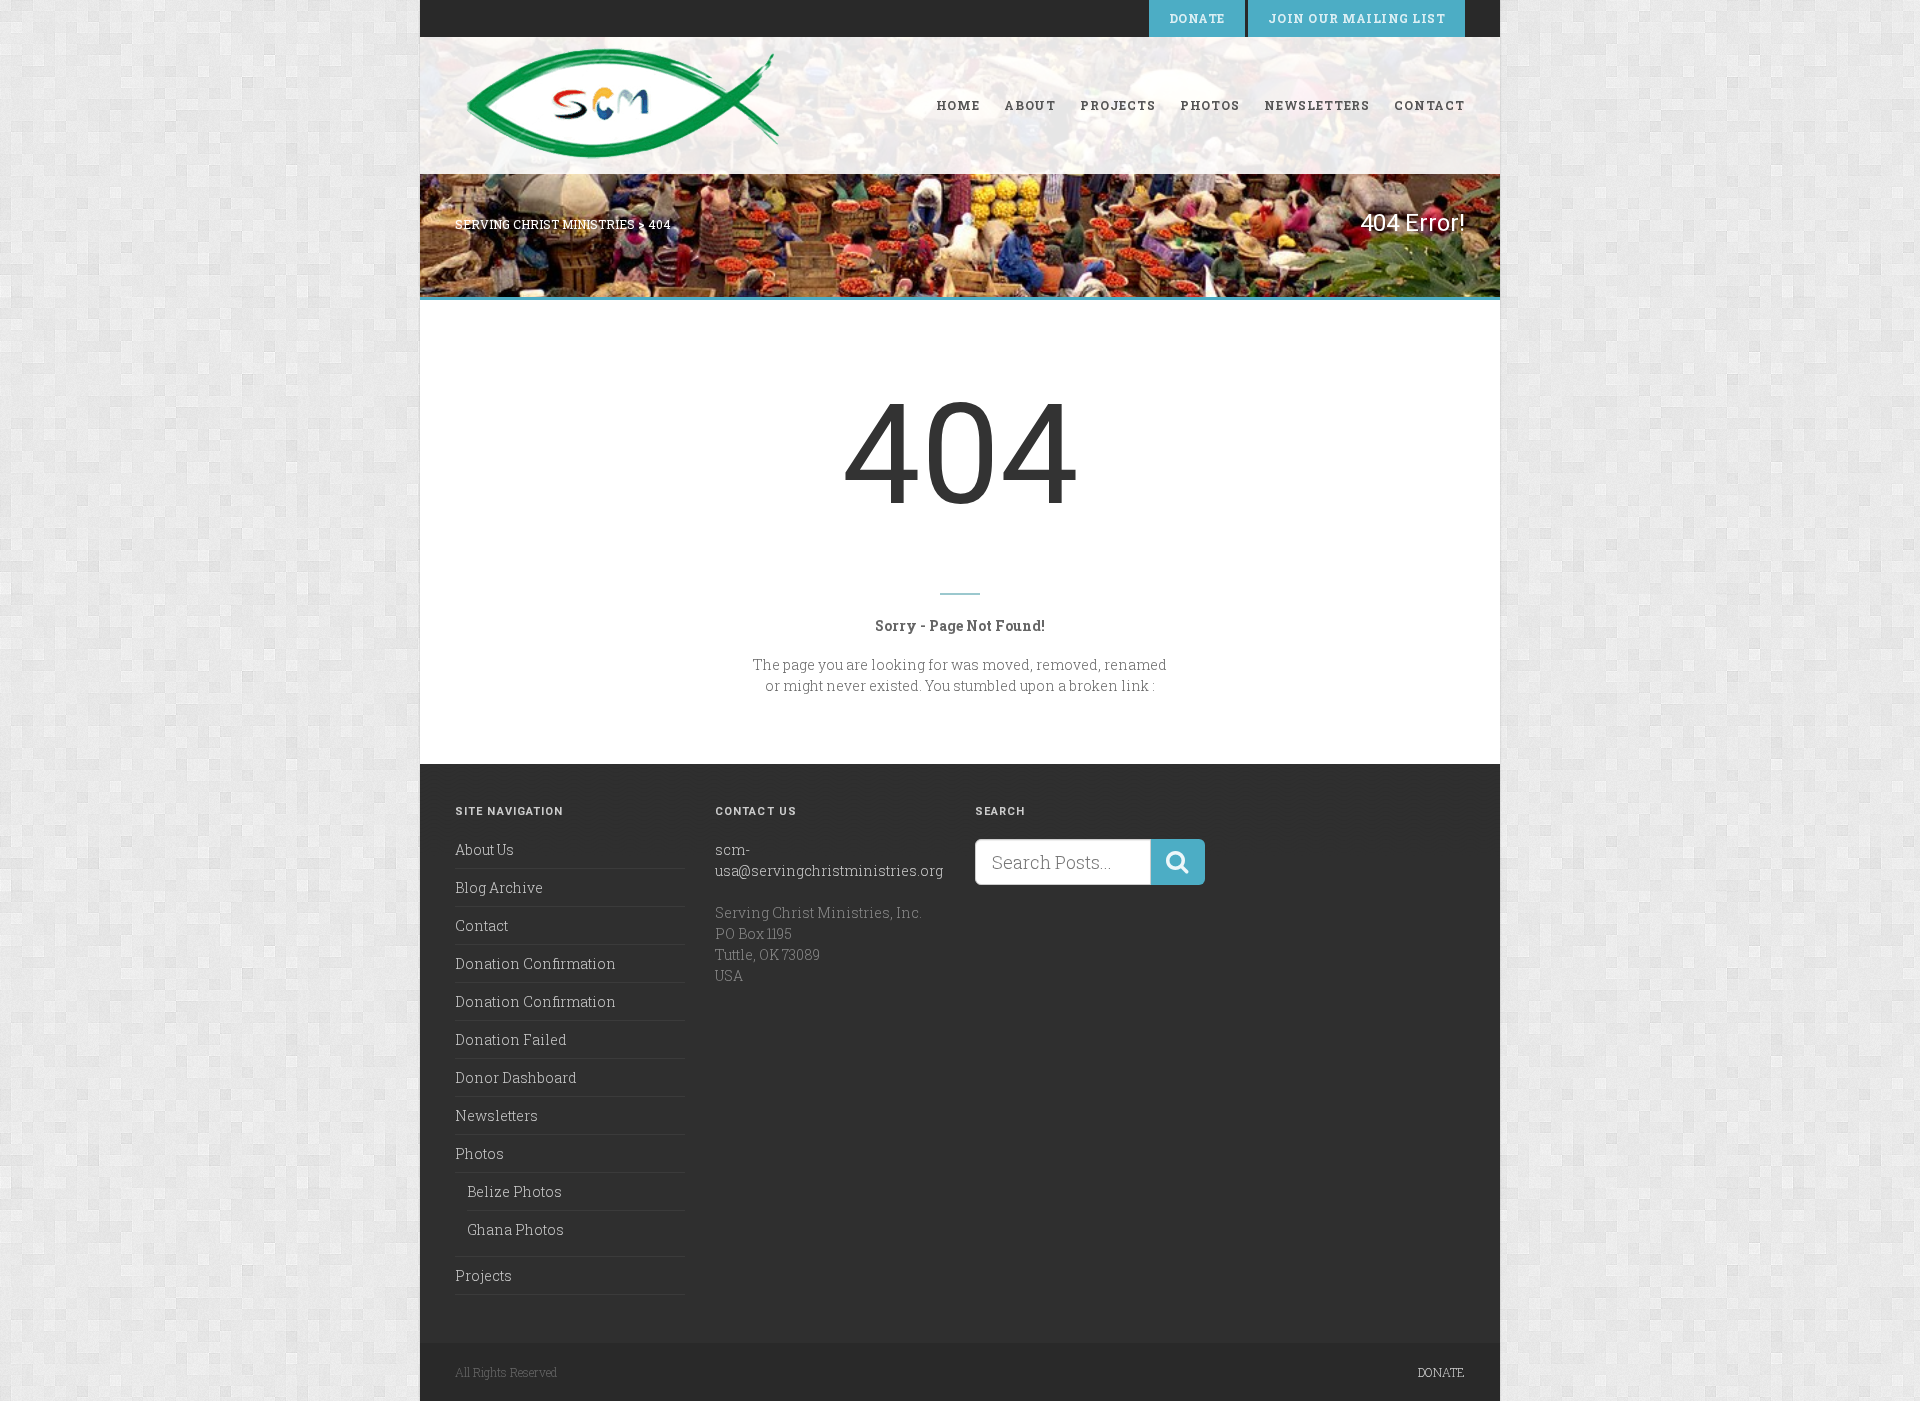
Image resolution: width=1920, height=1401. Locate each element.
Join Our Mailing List (1356, 18)
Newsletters (1317, 105)
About (1030, 105)
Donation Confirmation (535, 963)
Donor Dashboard (516, 1077)
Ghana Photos (515, 1229)
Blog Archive (499, 887)
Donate (1197, 18)
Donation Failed (511, 1039)
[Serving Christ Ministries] (627, 105)
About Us (484, 849)
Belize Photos (514, 1191)
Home (958, 105)
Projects (1118, 105)
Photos (1210, 105)
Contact (1429, 105)
